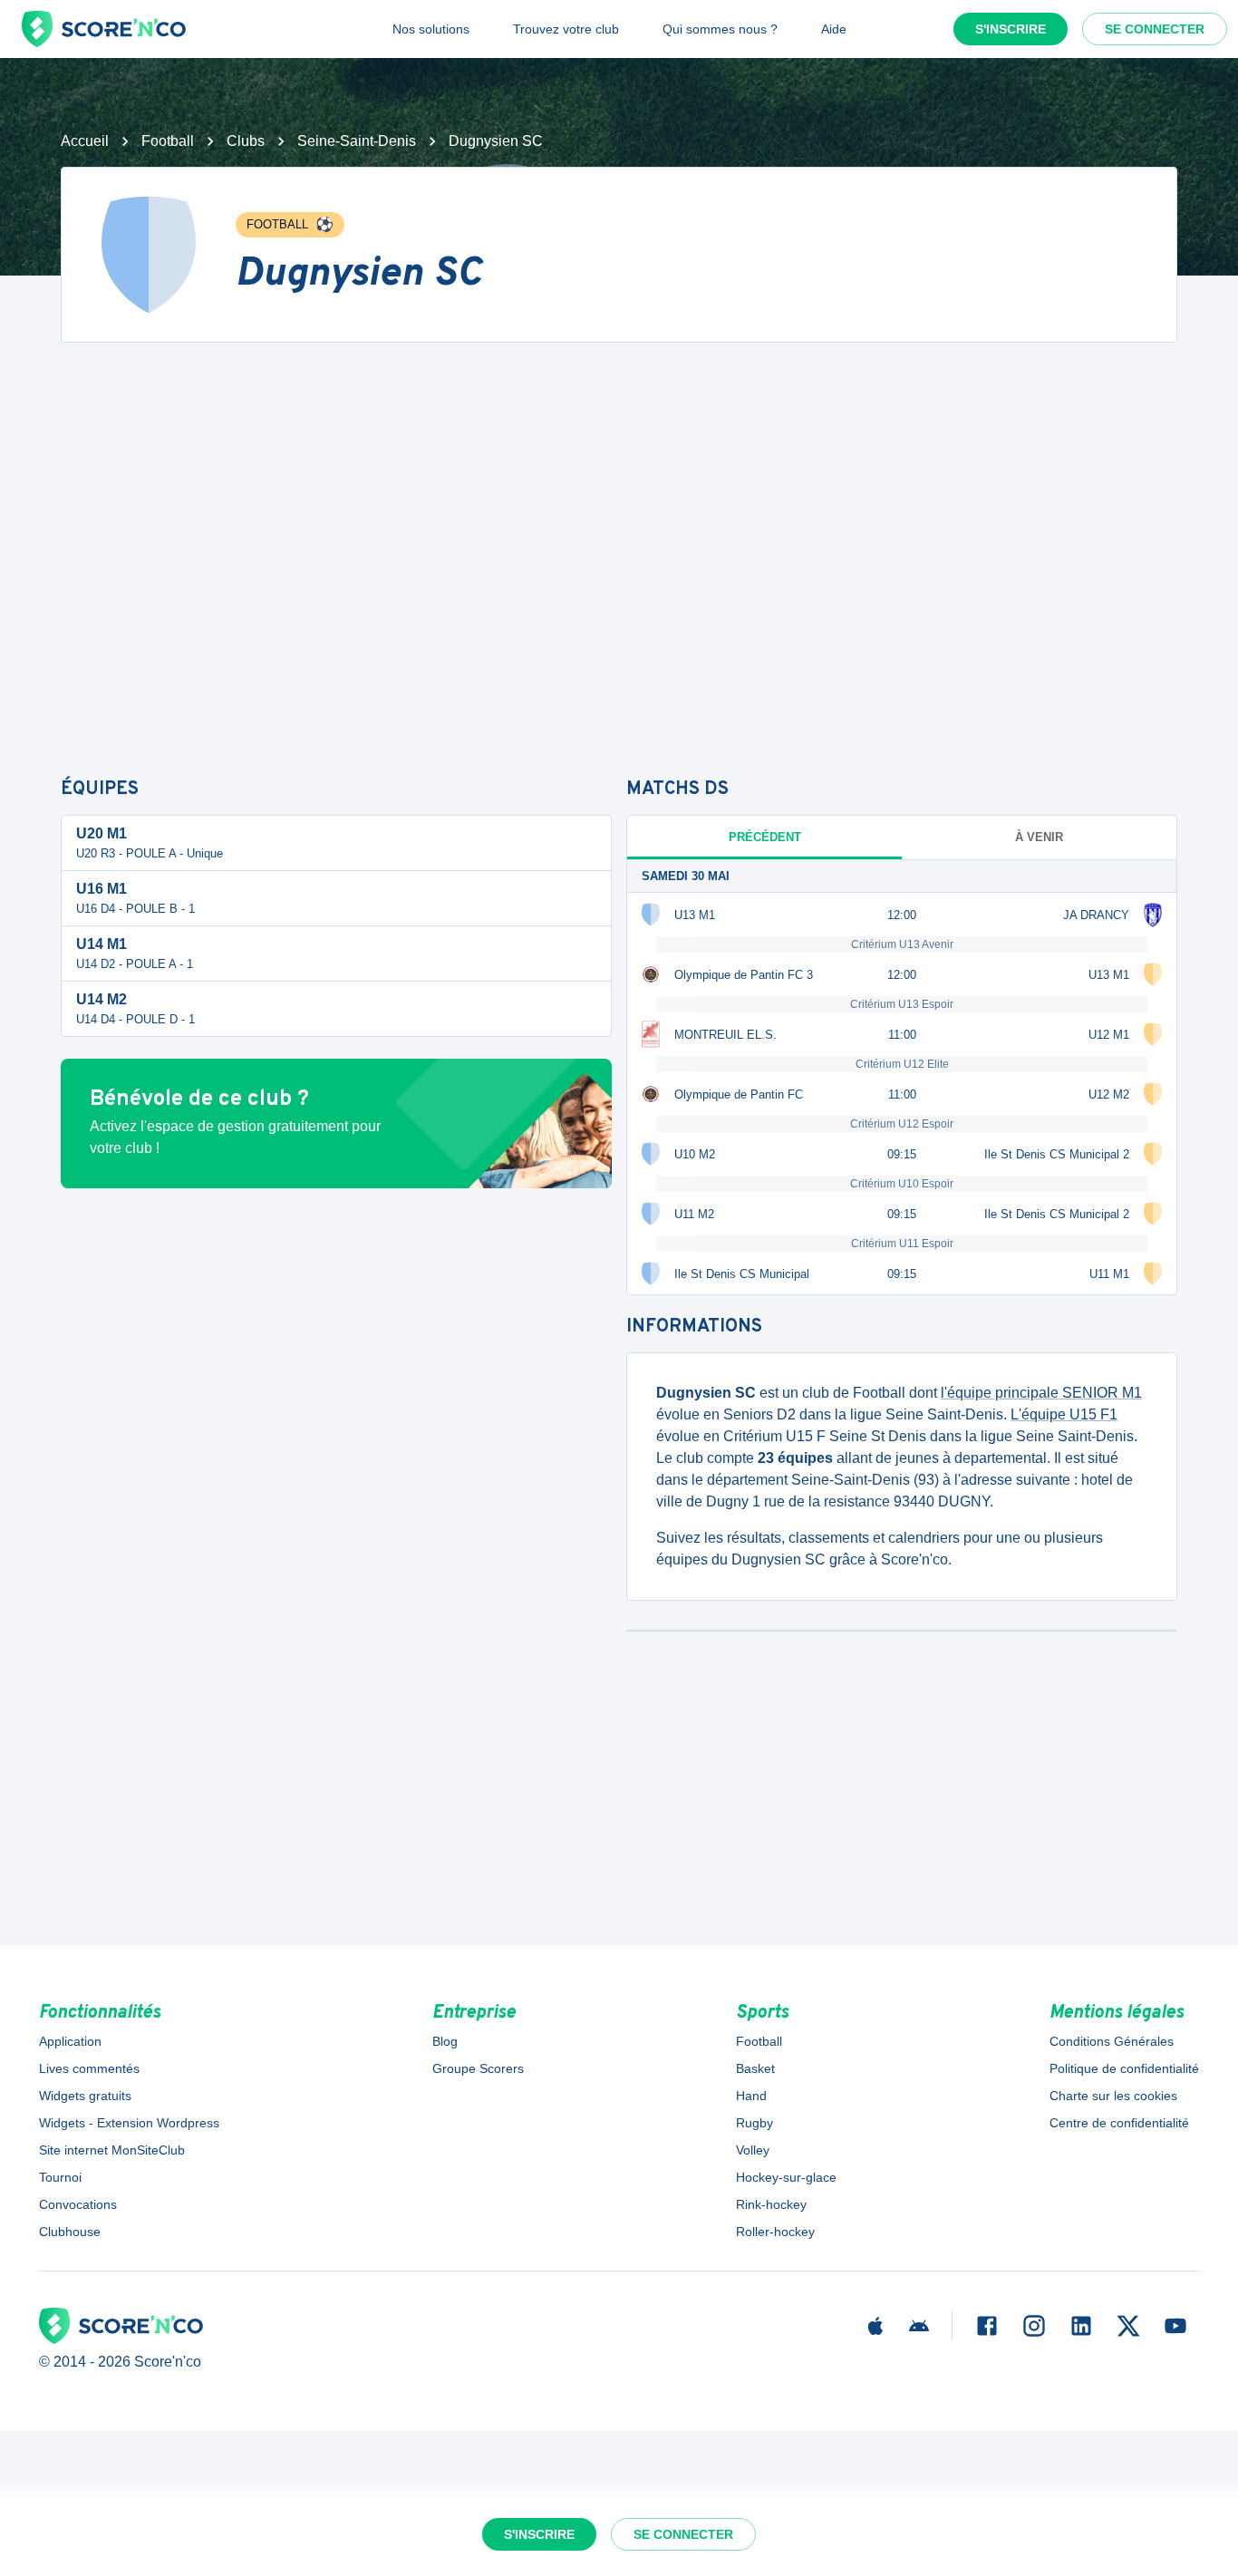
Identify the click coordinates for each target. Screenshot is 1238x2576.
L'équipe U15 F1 (1064, 1414)
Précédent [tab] (765, 837)
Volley (753, 2150)
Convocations (78, 2204)
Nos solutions (431, 29)
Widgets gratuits (85, 2096)
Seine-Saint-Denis (357, 141)
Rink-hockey (771, 2204)
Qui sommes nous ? (720, 29)
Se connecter (1155, 29)
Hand (751, 2096)
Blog (445, 2041)
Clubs (246, 141)
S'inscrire (1011, 29)
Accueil (85, 141)
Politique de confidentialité (1124, 2068)
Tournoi (60, 2177)
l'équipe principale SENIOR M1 (1041, 1393)
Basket (755, 2068)
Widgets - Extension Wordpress (129, 2123)
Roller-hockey (775, 2232)
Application (70, 2041)
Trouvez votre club (566, 29)
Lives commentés (89, 2068)
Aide (834, 29)
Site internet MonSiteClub (112, 2150)
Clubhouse (70, 2232)
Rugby (754, 2123)
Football (168, 141)
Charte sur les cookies (1113, 2096)
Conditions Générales (1112, 2041)
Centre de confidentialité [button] (1119, 2123)
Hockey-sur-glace (786, 2177)
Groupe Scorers (478, 2068)
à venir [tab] (1039, 837)
